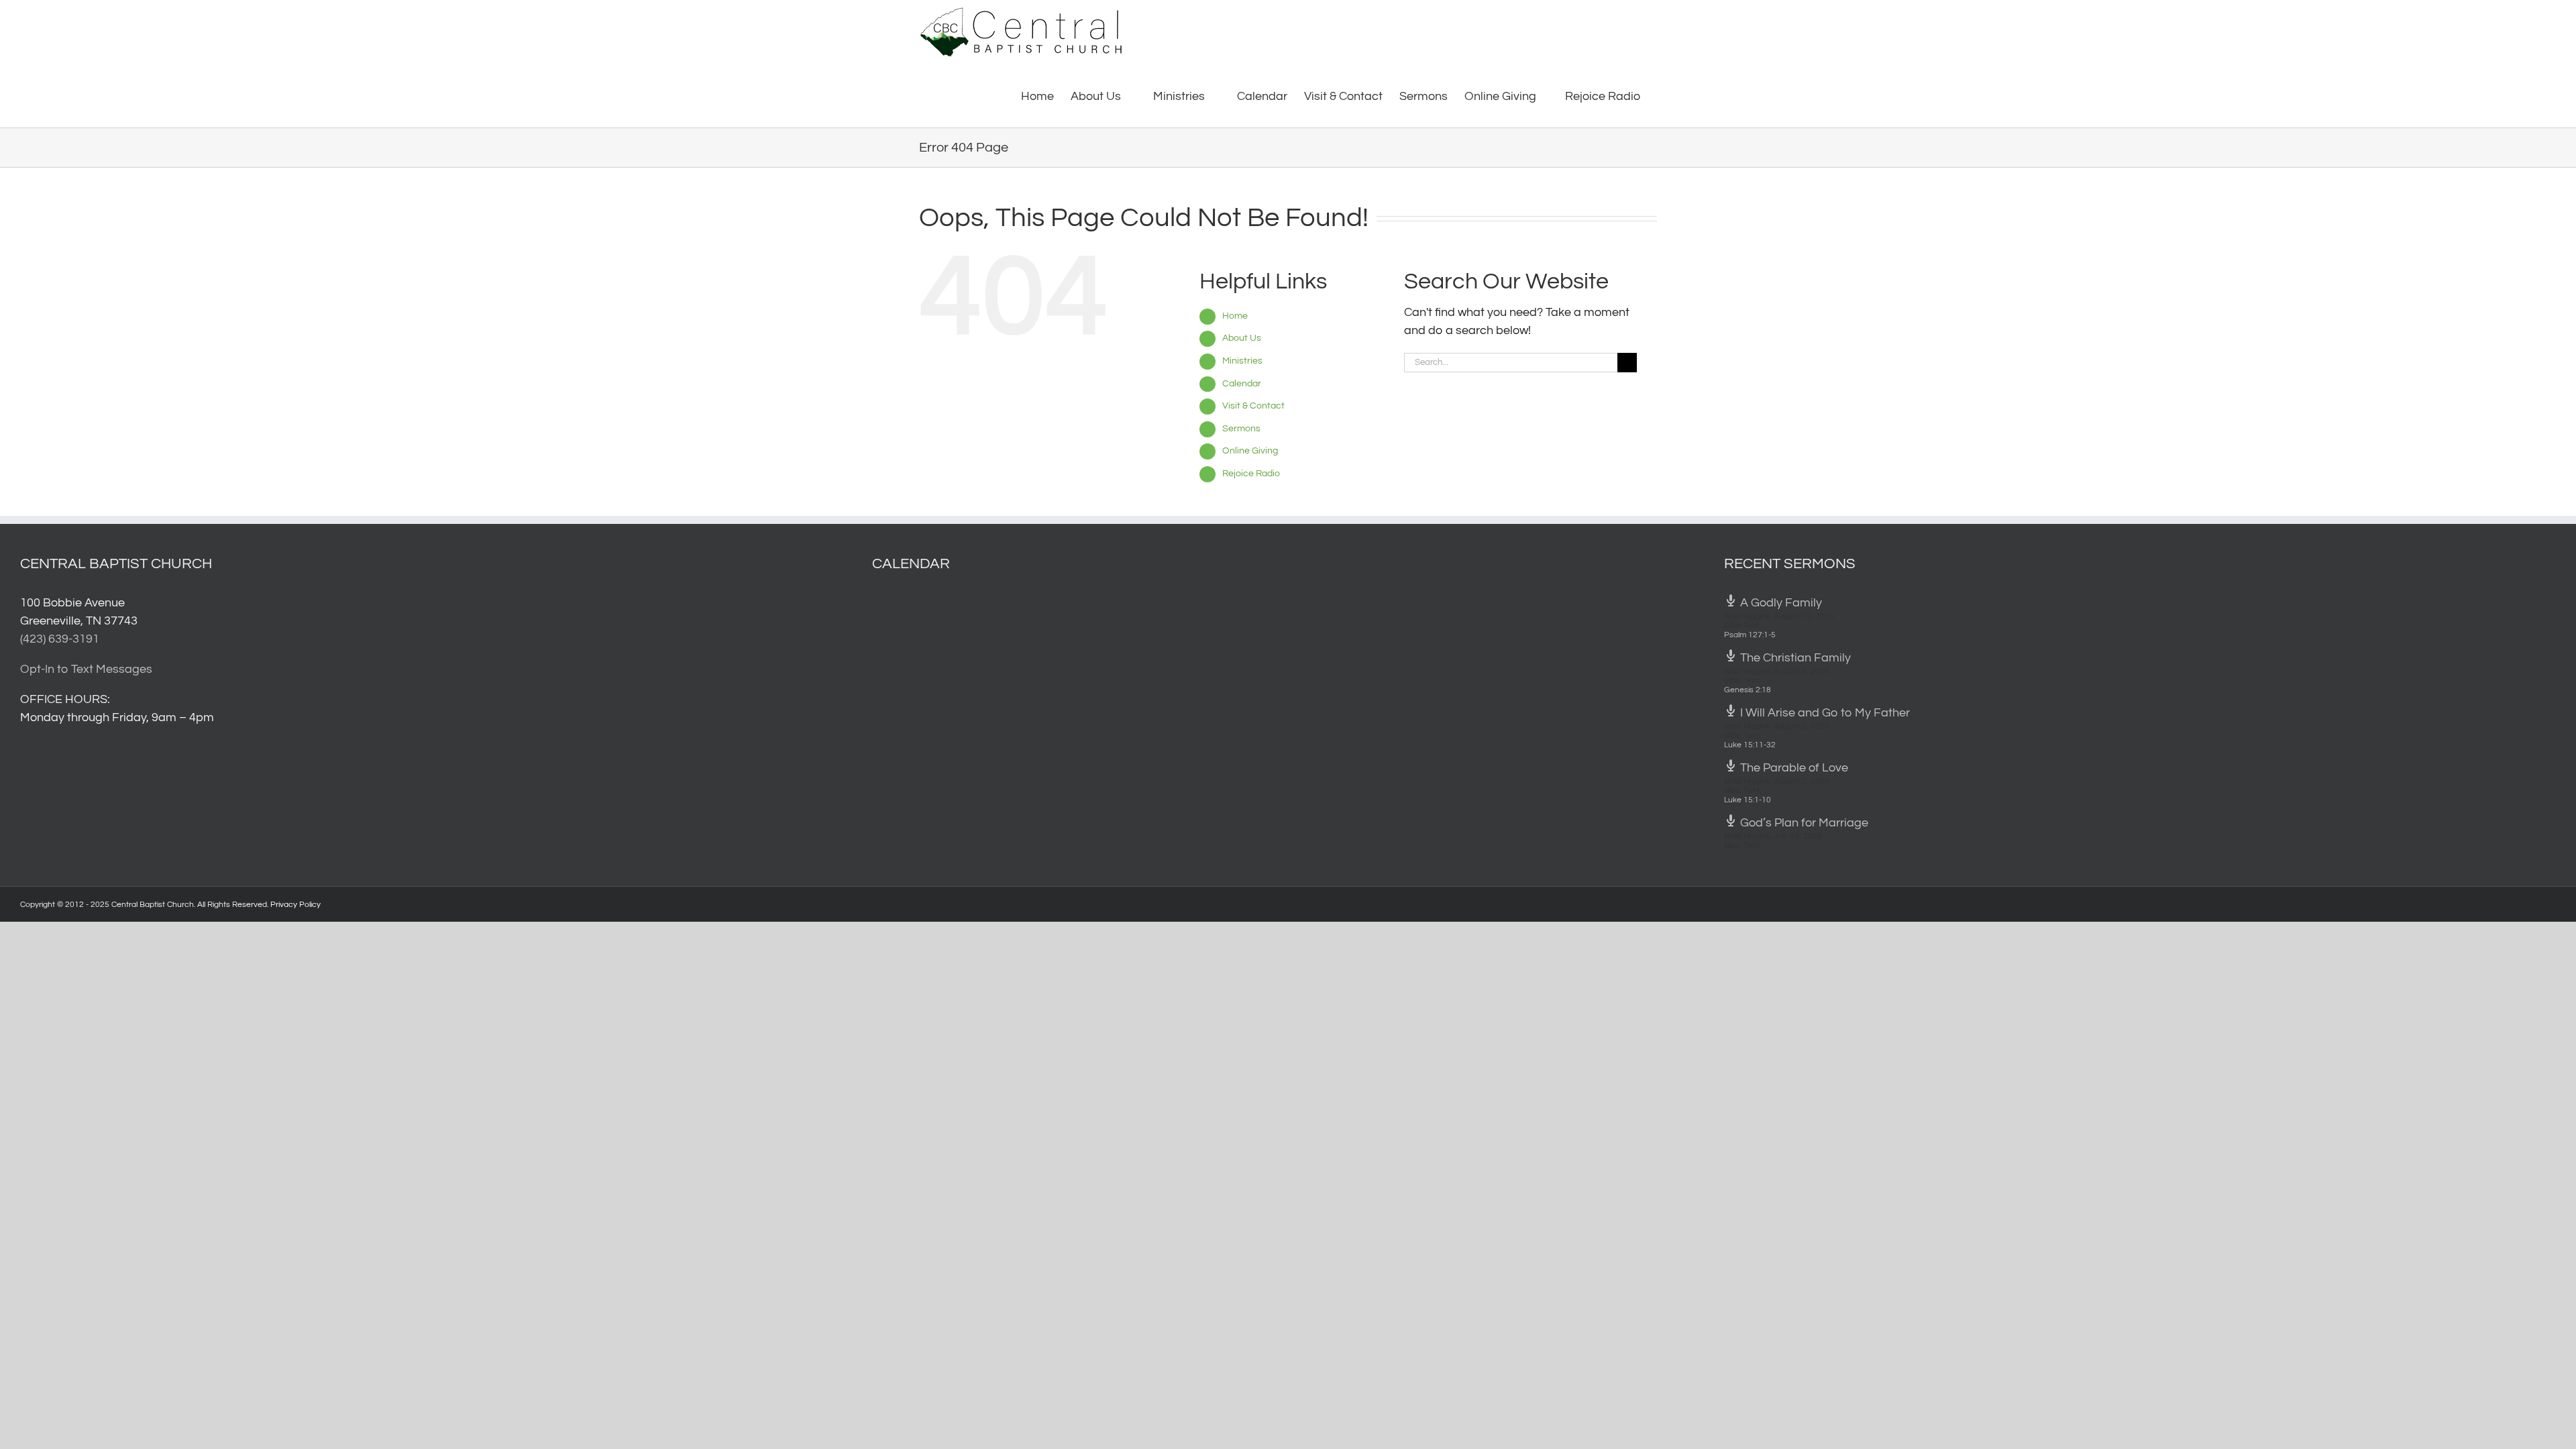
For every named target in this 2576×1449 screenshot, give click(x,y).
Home (1235, 316)
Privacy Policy (296, 905)
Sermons (1241, 429)
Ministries (1242, 361)
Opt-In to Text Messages (86, 669)
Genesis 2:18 (1748, 690)
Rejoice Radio (1251, 474)
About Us (1242, 338)
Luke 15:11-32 (1750, 745)
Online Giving (1250, 451)
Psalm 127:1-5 (1750, 635)
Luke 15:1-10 (1748, 800)
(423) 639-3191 (60, 639)
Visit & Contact (1253, 406)
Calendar (1242, 384)
